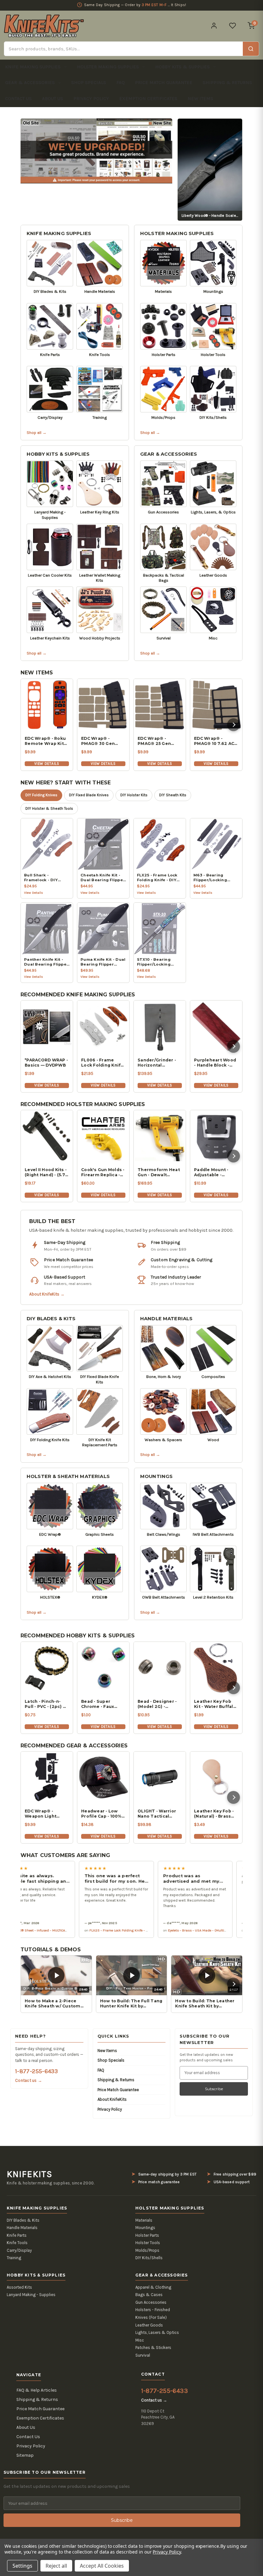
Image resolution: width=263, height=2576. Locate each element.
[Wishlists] (233, 26)
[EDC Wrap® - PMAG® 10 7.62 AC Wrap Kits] (216, 705)
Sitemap (25, 2455)
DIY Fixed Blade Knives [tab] (89, 795)
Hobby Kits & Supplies (182, 67)
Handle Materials (166, 1319)
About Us (53, 98)
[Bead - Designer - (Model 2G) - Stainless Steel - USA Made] (160, 1668)
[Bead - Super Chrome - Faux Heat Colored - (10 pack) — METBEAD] (103, 1668)
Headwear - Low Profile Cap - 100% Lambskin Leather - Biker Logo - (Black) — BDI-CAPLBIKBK (102, 1814)
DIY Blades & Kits (51, 1319)
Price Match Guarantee (164, 82)
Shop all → (37, 432)
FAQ (121, 82)
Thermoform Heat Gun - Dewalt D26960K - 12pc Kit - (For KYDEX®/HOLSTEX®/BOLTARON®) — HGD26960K (160, 1172)
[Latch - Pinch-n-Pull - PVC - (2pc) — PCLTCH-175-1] (47, 1668)
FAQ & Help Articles (37, 2390)
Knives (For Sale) (151, 2317)
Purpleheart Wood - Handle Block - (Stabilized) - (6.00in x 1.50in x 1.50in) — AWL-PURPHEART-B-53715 (215, 1063)
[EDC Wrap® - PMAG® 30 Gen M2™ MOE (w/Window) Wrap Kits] (103, 705)
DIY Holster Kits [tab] (134, 795)
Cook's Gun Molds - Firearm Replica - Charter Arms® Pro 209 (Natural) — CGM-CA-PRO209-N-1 (103, 1172)
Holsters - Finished (153, 2310)
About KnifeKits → (47, 1294)
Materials (144, 2220)
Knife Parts (17, 2235)
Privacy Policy (91, 98)
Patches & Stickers (153, 2348)
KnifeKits (30, 2174)
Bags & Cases (149, 2295)
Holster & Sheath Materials (68, 1476)
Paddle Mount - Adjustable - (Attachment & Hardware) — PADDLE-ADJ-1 (211, 1172)
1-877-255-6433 (36, 2071)
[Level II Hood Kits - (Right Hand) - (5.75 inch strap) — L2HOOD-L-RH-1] (47, 1136)
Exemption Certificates (148, 98)
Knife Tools (17, 2243)
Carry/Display (19, 2250)
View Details (47, 764)
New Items (200, 98)
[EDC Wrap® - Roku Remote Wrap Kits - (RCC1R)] (47, 705)
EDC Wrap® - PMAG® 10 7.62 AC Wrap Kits (214, 741)
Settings (22, 2566)
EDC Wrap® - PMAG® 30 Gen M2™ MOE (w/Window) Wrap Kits (102, 741)
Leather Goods (149, 2325)
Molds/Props (147, 2250)
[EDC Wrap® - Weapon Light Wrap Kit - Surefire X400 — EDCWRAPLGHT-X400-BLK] (47, 1778)
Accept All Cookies (102, 2566)
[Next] (233, 725)
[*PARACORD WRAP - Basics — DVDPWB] (47, 1026)
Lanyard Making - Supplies (31, 2295)
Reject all (56, 2566)
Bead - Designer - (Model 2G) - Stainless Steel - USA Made (157, 1704)
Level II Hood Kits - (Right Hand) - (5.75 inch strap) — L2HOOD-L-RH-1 (46, 1172)
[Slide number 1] (97, 151)
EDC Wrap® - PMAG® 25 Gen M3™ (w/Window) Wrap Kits (157, 741)
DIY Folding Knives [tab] (41, 795)
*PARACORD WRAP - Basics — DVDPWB (46, 1063)
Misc (140, 2340)
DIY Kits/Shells (149, 2258)
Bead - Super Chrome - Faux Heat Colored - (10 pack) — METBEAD (101, 1704)
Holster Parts (147, 2235)
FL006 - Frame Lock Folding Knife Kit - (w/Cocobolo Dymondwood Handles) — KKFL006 (102, 1063)
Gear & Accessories (30, 82)
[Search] (251, 49)
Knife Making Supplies (33, 67)
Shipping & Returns (227, 82)
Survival (143, 2355)
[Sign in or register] (214, 26)
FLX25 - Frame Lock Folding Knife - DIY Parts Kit (83, 1930)
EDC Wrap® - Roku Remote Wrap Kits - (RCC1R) (46, 741)
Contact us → (29, 2080)
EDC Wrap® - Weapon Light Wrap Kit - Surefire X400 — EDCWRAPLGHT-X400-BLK (46, 1814)
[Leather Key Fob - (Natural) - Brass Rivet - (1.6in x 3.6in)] (216, 1778)
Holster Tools (148, 2243)
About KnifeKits (112, 2099)
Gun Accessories (151, 2302)
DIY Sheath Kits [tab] (173, 795)
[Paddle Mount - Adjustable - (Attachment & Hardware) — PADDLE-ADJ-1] (216, 1136)
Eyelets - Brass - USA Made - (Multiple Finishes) (162, 1930)
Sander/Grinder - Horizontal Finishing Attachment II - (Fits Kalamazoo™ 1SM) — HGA (158, 1063)
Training (14, 2258)
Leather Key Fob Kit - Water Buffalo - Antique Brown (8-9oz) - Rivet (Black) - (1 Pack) (216, 1704)
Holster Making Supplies (108, 67)
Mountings (156, 1476)
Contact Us (18, 98)
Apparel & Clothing (153, 2287)
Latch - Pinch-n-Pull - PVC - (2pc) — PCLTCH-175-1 (46, 1704)
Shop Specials (89, 82)
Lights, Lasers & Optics (157, 2332)
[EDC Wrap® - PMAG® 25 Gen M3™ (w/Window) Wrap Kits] (160, 705)
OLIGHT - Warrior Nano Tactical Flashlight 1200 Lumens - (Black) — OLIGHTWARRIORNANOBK (160, 1814)
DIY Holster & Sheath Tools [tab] (49, 808)
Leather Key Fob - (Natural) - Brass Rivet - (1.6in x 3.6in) (214, 1814)
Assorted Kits (19, 2287)
